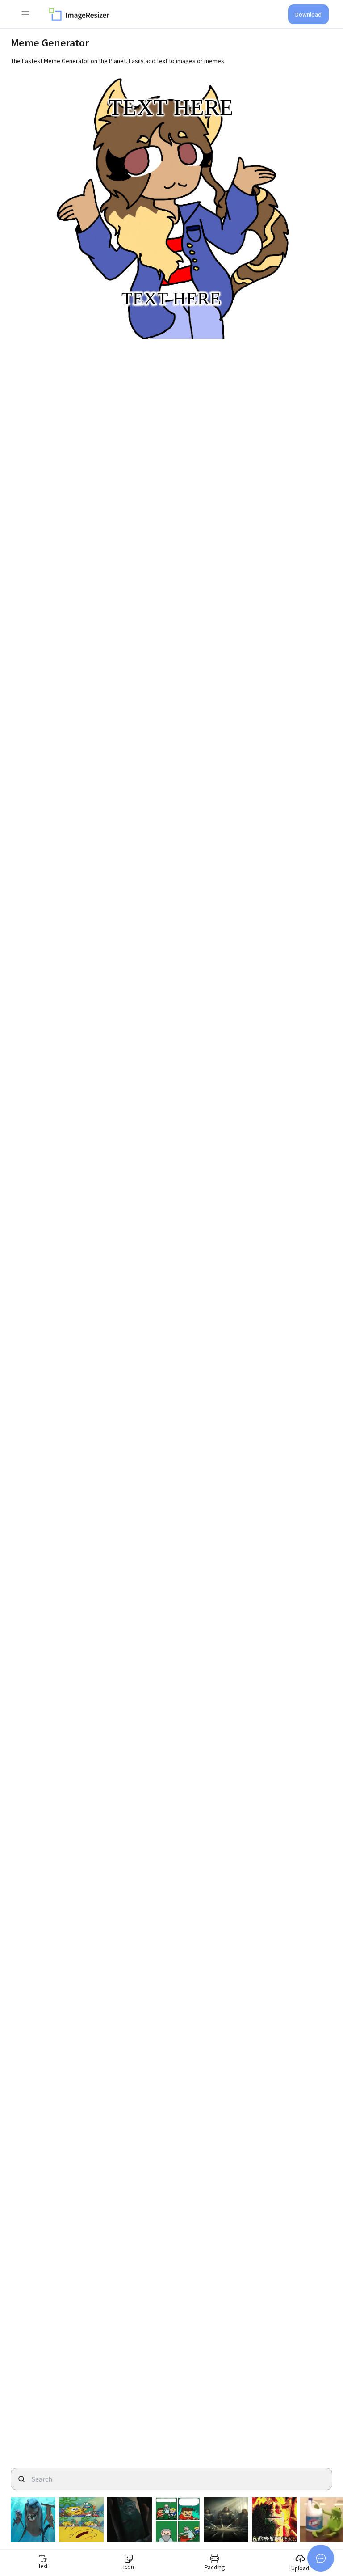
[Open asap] (321, 2558)
